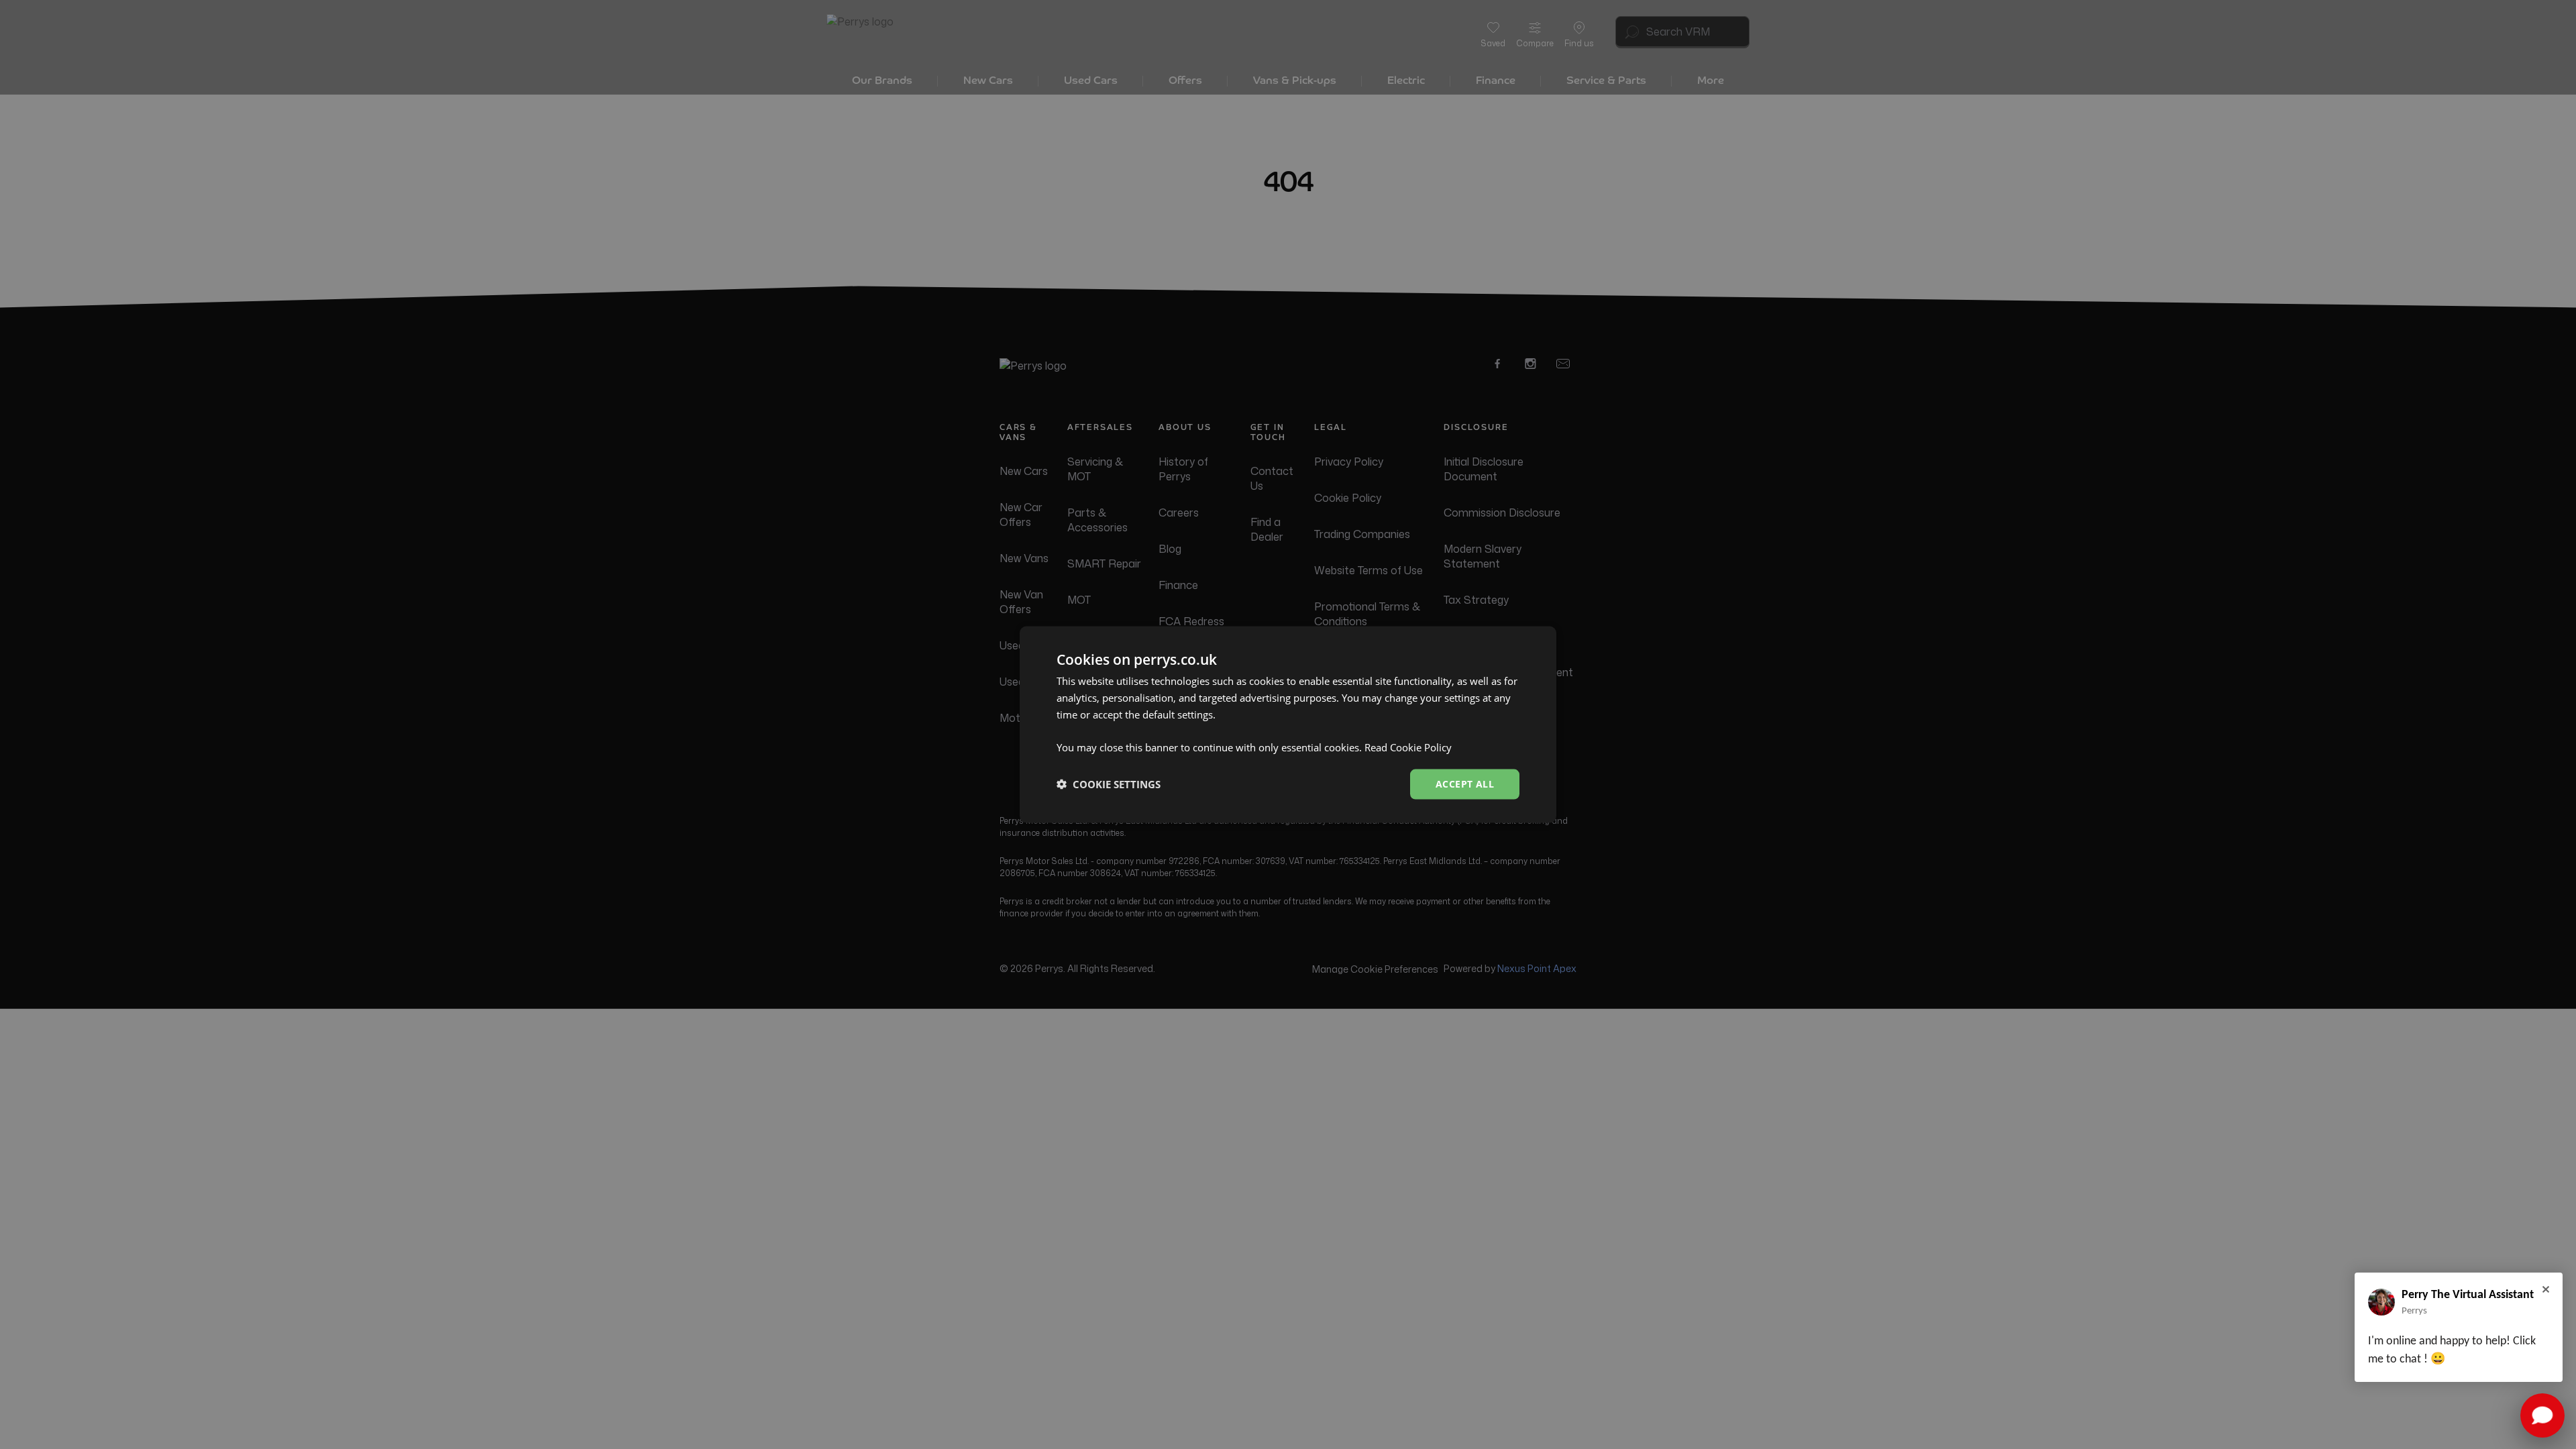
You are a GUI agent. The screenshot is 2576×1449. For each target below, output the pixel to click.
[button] (1109, 784)
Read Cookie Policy (1408, 747)
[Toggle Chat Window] (2542, 1415)
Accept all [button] (1465, 784)
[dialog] (1288, 725)
